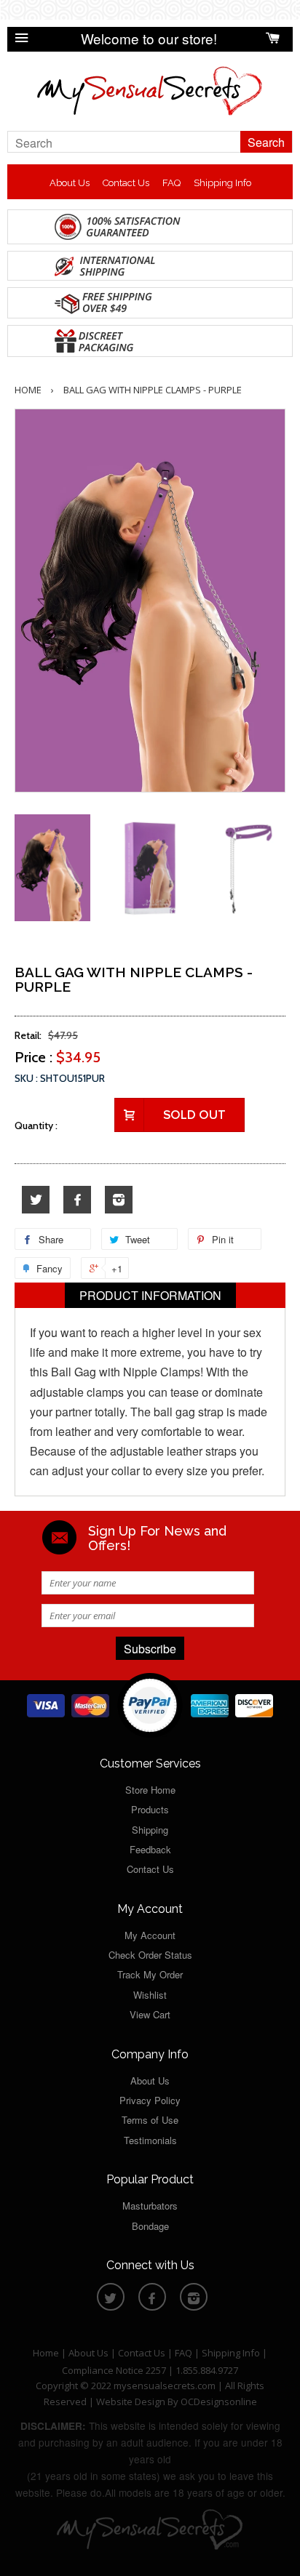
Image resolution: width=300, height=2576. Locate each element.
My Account (150, 1935)
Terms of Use (150, 2120)
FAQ (171, 183)
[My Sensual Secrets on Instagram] (119, 1200)
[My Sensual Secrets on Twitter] (36, 1200)
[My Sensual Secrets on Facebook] (77, 1200)
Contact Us (126, 183)
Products (150, 1809)
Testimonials (150, 2140)
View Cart (150, 2014)
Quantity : (36, 1126)
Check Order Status (150, 1955)
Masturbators (150, 2206)
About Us (70, 183)
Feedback (150, 1849)
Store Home (150, 1790)
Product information (150, 1295)
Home (28, 390)
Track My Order (150, 1974)
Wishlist (150, 1995)
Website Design (131, 2402)
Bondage (150, 2226)
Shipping (150, 1830)
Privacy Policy (150, 2100)
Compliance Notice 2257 (115, 2370)
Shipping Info (222, 183)
